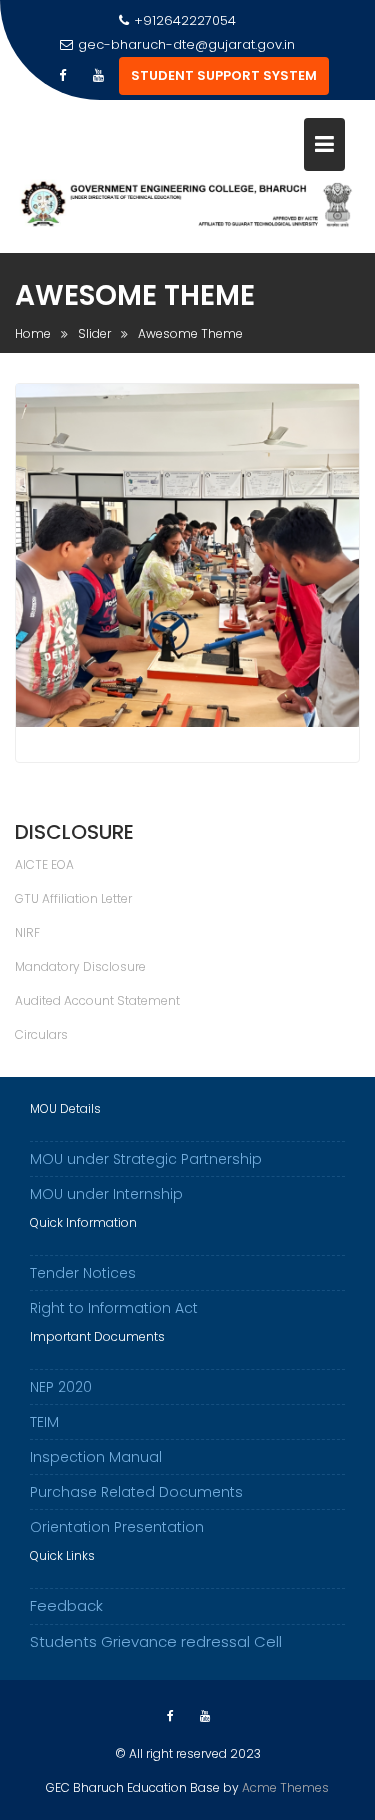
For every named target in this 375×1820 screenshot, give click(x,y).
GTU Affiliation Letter (73, 898)
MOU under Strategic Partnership (146, 1159)
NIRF (27, 932)
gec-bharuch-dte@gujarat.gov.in (186, 44)
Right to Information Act (114, 1308)
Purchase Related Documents (136, 1492)
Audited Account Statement (97, 1000)
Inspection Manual (96, 1457)
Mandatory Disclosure (80, 966)
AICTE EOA (44, 864)
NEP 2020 (61, 1387)
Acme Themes (285, 1787)
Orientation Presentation (117, 1527)
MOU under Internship (106, 1194)
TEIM (44, 1422)
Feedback (66, 1605)
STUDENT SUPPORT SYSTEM (224, 75)
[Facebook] (63, 76)
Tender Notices (83, 1273)
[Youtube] (99, 76)
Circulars (41, 1034)
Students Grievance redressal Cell (156, 1641)
